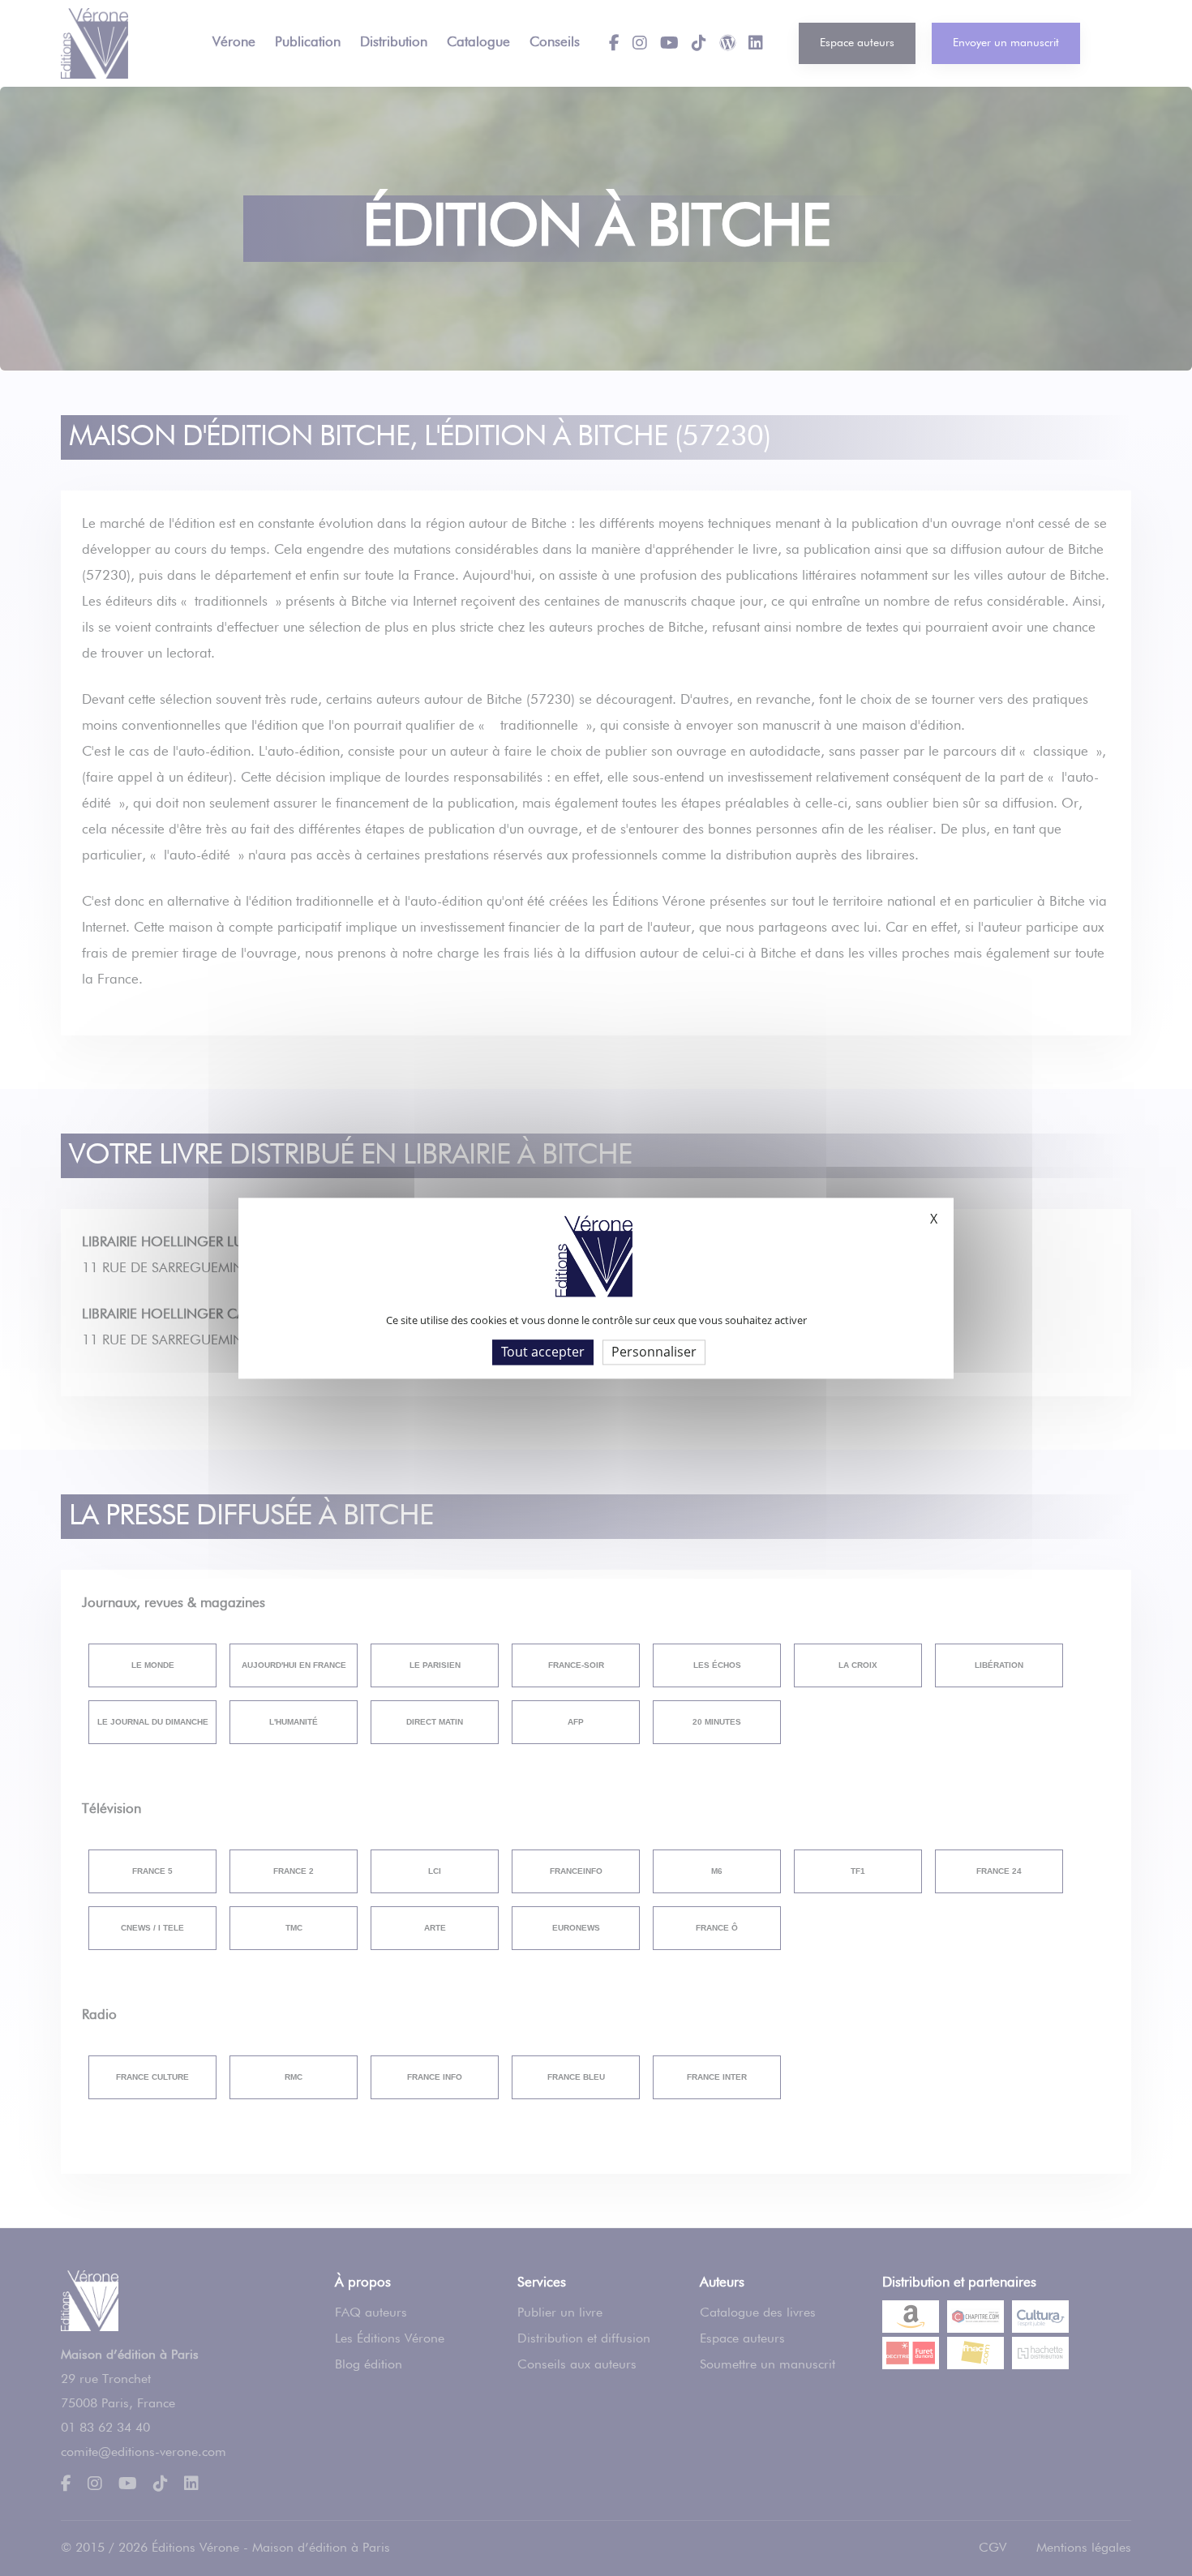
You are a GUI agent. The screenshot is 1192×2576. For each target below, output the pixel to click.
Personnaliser (654, 1352)
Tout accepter (543, 1352)
